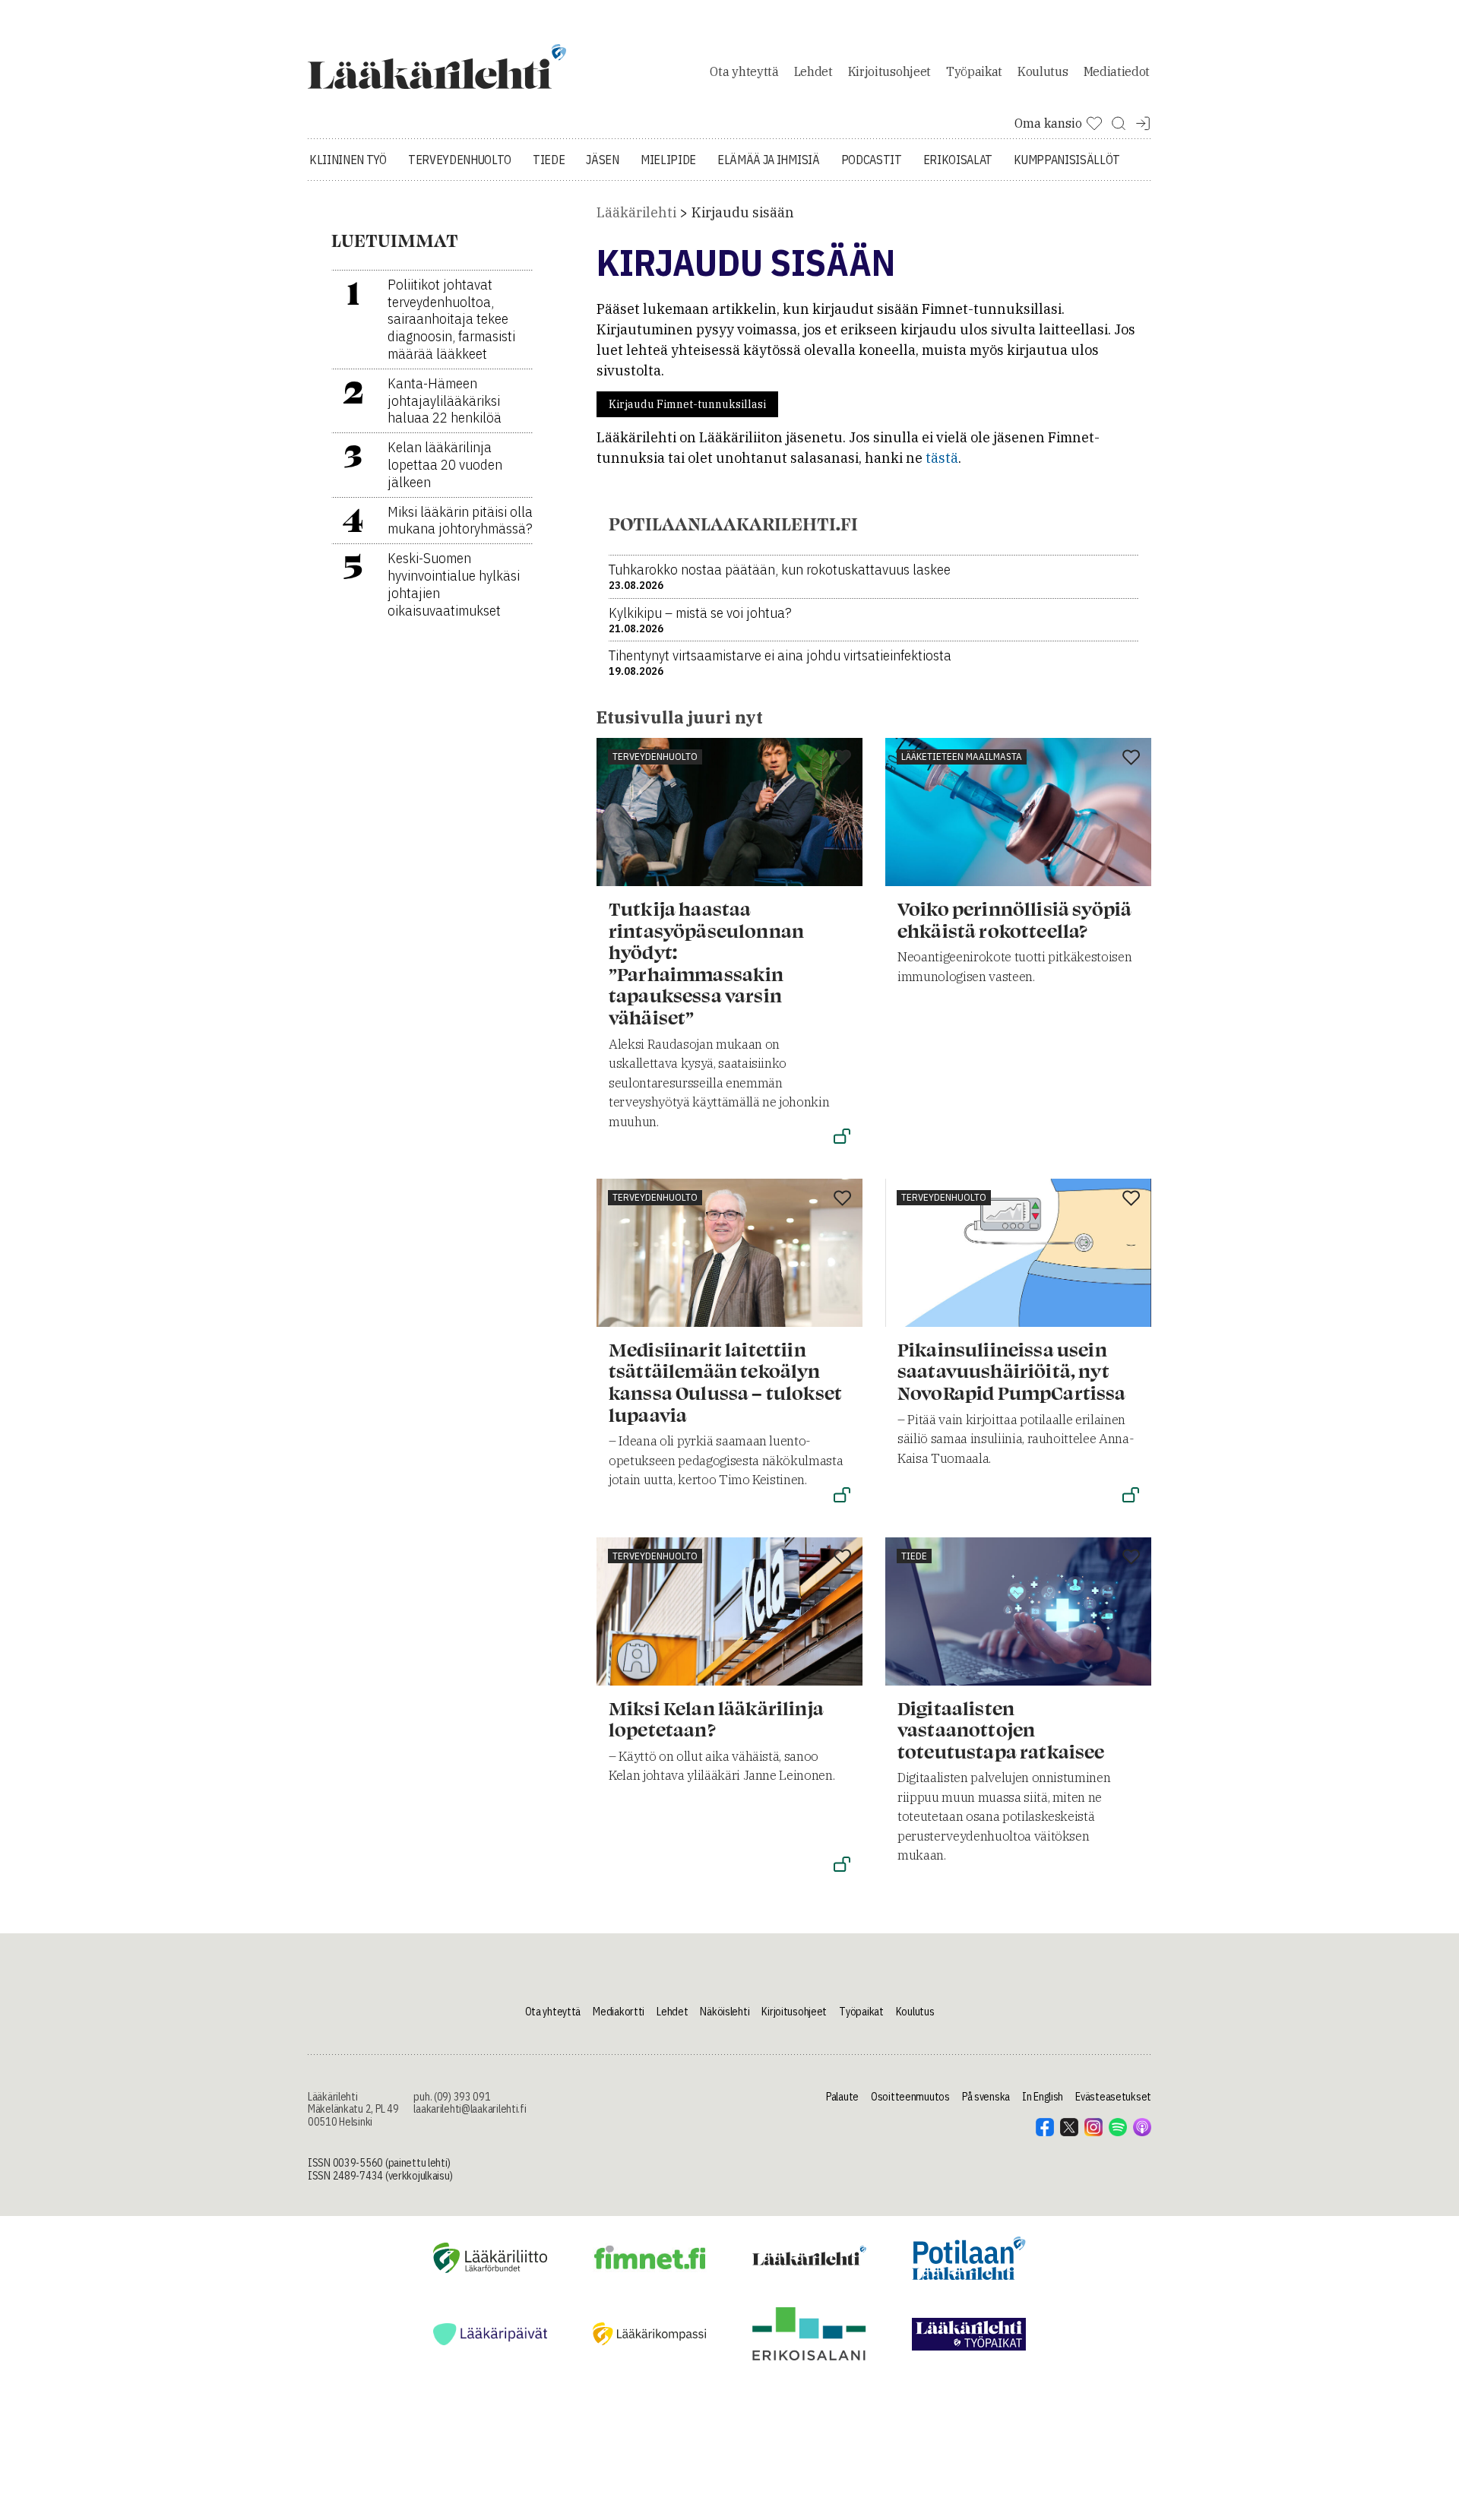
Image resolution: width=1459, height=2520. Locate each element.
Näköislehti (725, 2012)
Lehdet (813, 71)
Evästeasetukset (1113, 2097)
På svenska (986, 2097)
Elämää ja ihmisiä (769, 160)
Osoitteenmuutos (910, 2097)
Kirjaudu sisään (743, 212)
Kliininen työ (348, 160)
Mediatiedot (1117, 71)
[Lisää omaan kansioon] (842, 758)
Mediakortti (619, 2012)
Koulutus (1043, 71)
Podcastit (872, 160)
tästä (942, 458)
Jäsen (602, 160)
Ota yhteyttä (744, 71)
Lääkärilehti (636, 212)
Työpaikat (974, 71)
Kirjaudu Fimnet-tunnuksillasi (687, 404)
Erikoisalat (958, 160)
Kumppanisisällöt (1067, 160)
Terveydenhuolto (460, 160)
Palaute (842, 2097)
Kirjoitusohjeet (889, 71)
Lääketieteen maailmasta (962, 757)
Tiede (549, 160)
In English (1043, 2097)
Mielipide (668, 160)
